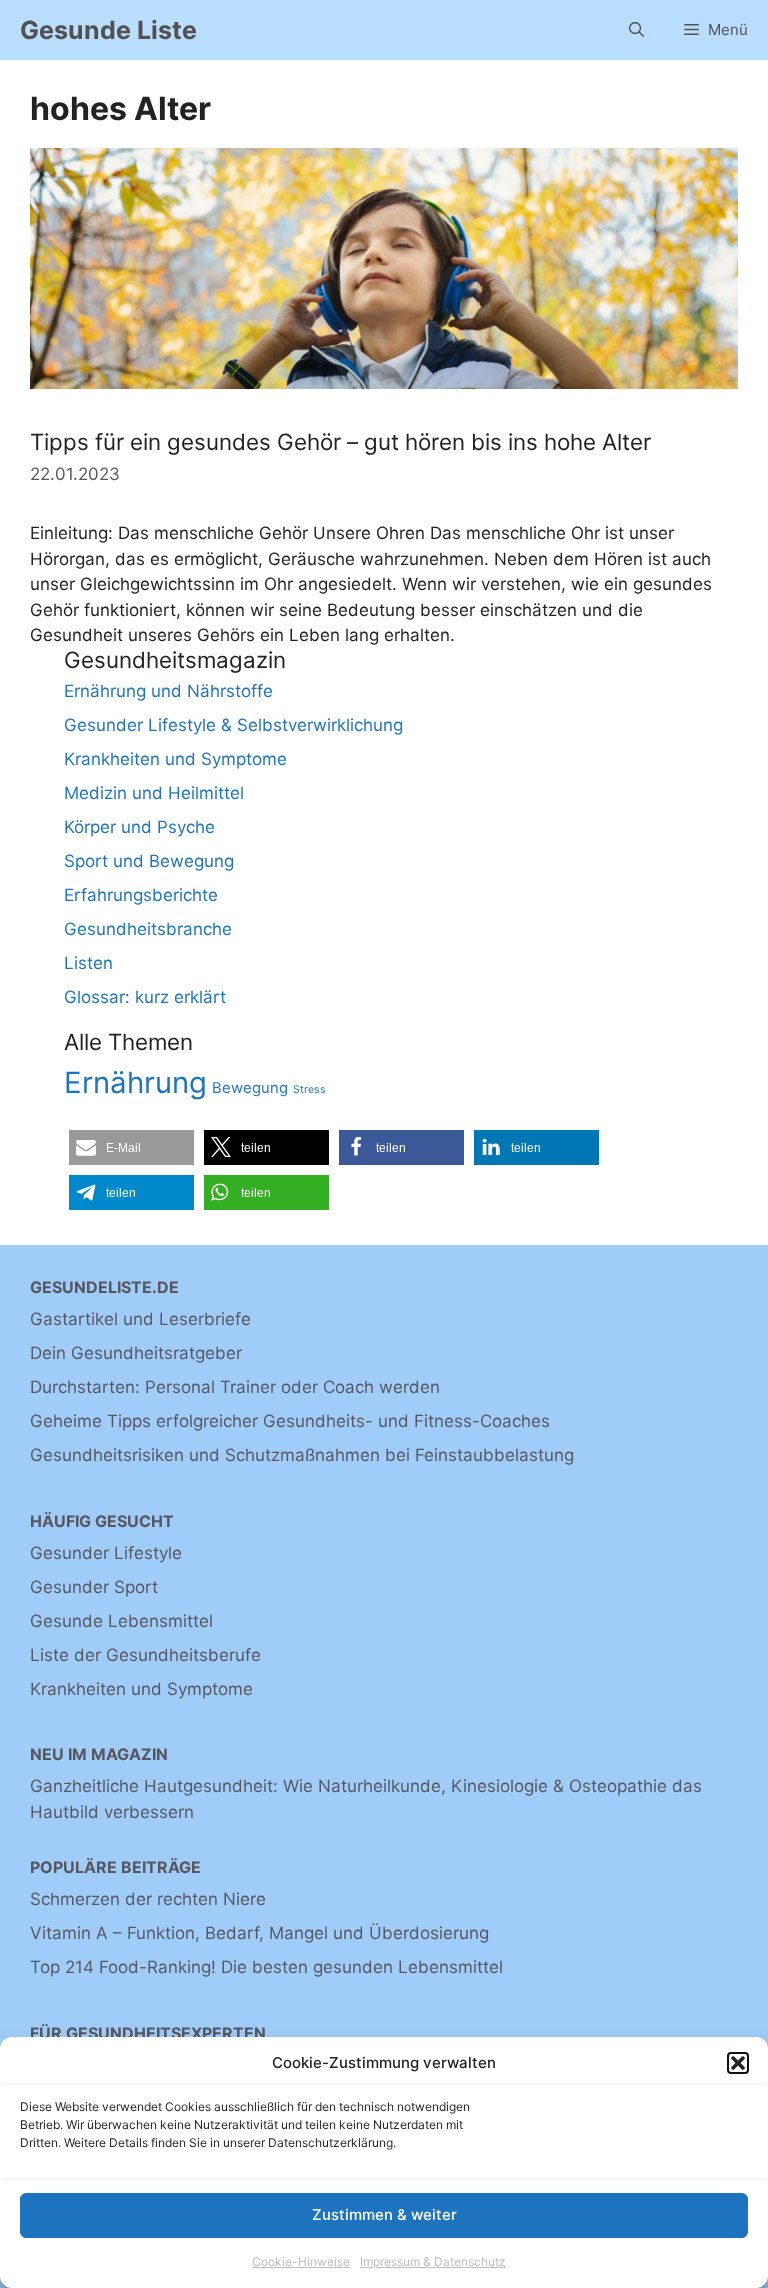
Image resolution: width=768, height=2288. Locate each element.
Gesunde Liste (108, 30)
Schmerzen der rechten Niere (148, 1899)
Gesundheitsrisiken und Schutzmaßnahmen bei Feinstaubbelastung (302, 1455)
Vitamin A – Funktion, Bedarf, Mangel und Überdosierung (259, 1933)
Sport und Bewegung (149, 861)
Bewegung (250, 1088)
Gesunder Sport (94, 1587)
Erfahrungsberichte (141, 895)
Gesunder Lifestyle (106, 1553)
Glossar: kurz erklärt (145, 997)
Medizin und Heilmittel (154, 793)
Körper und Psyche (139, 827)
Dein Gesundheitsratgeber (136, 1353)
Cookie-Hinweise (301, 2261)
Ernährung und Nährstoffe (168, 691)
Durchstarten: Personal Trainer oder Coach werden (235, 1387)
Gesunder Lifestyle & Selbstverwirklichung (233, 725)
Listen (88, 963)
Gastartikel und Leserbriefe (140, 1319)
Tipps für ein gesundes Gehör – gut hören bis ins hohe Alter (340, 441)
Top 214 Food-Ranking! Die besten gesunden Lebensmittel (266, 1967)
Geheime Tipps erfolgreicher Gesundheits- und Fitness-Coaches (290, 1421)
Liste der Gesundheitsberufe (145, 1655)
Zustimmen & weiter (384, 2214)
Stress (309, 1089)
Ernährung (135, 1082)
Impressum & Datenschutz (433, 2261)
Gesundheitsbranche (148, 929)
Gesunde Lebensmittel (121, 1621)
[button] (738, 2063)
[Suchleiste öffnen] (636, 30)
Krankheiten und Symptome (175, 759)
